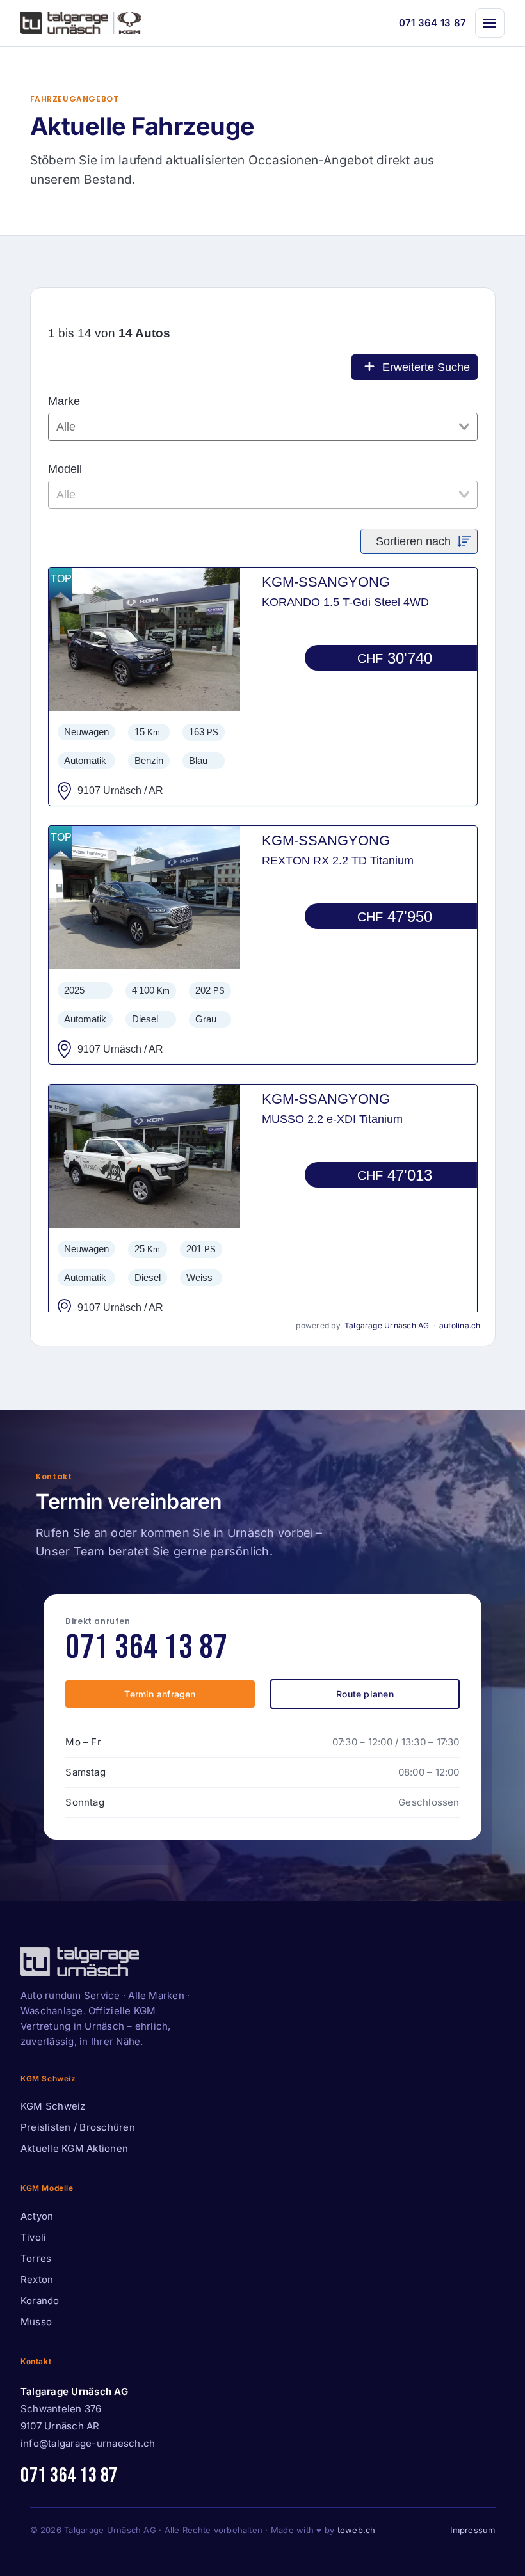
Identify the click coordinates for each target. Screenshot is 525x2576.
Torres (36, 2258)
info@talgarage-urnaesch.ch (88, 2443)
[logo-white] (80, 1962)
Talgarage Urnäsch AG (387, 1325)
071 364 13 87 (432, 23)
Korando (40, 2301)
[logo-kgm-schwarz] (81, 23)
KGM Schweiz (53, 2106)
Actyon (37, 2216)
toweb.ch (357, 2530)
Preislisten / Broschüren (78, 2127)
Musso (36, 2322)
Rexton (37, 2279)
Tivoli (33, 2237)
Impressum (472, 2530)
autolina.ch (460, 1325)
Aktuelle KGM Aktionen (74, 2148)
